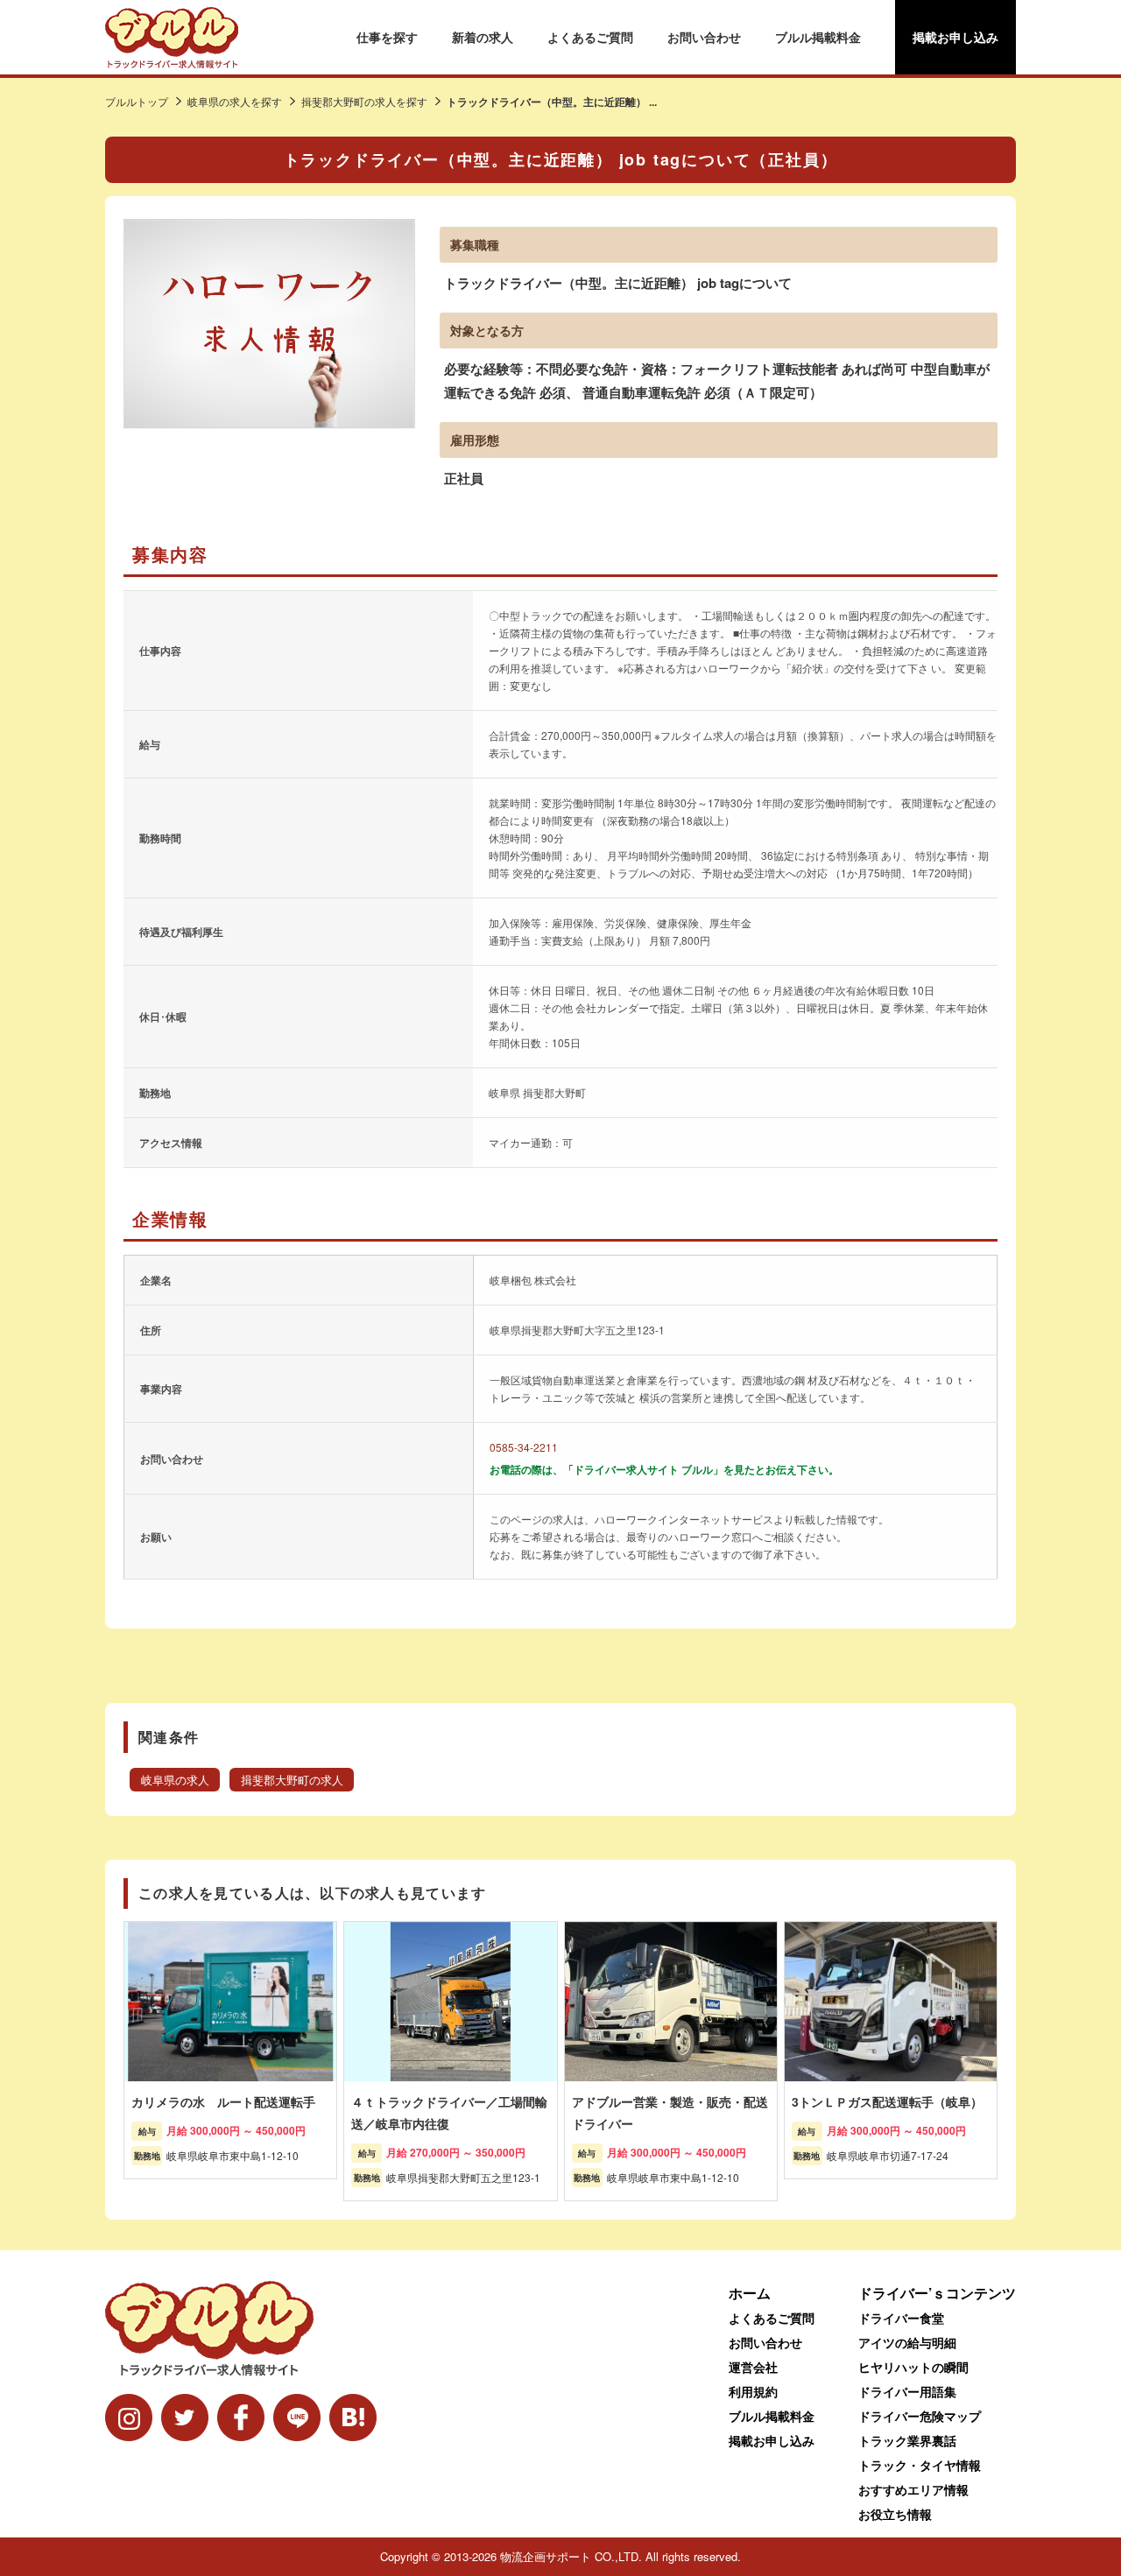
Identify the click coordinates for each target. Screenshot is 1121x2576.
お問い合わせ (704, 37)
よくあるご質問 (590, 37)
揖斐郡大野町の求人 (292, 1780)
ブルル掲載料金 (818, 37)
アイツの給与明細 (907, 2342)
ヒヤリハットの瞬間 (913, 2367)
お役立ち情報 (895, 2514)
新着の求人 (483, 37)
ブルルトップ (137, 101)
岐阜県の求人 (175, 1780)
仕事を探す (387, 37)
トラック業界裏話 (907, 2440)
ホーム (750, 2293)
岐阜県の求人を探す (235, 101)
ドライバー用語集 (907, 2391)
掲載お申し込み (955, 37)
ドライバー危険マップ (920, 2416)
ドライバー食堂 (901, 2318)
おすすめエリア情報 (913, 2489)
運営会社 (753, 2367)
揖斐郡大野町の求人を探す (364, 101)
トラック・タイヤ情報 (920, 2465)
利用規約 (753, 2391)
